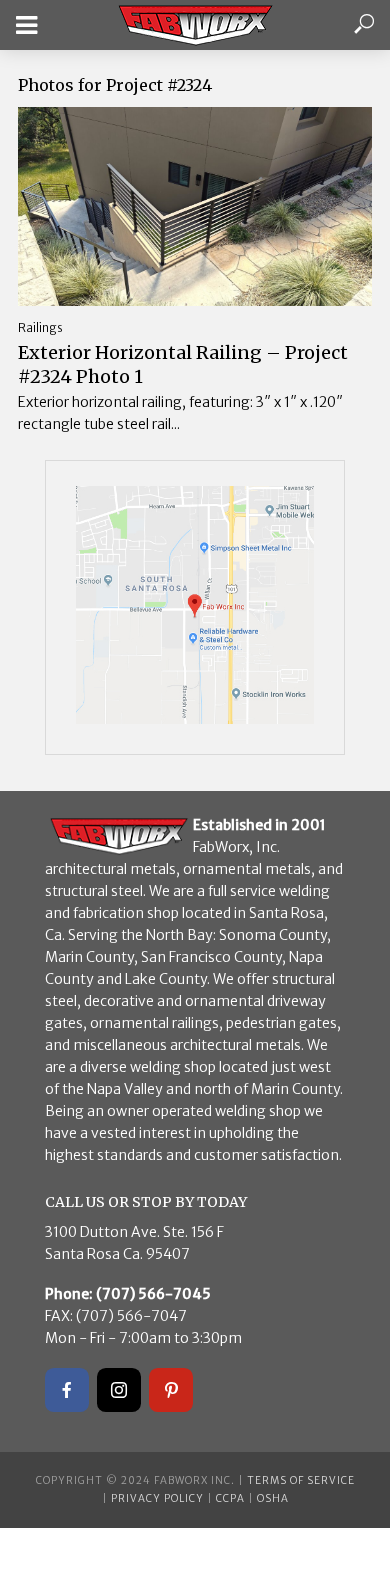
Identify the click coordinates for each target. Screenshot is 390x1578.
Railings (40, 327)
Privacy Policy (157, 1498)
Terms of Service (301, 1480)
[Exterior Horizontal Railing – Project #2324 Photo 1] (195, 206)
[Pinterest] (171, 1390)
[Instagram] (119, 1390)
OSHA (273, 1498)
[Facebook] (67, 1390)
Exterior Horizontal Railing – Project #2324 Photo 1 (183, 364)
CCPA (230, 1498)
